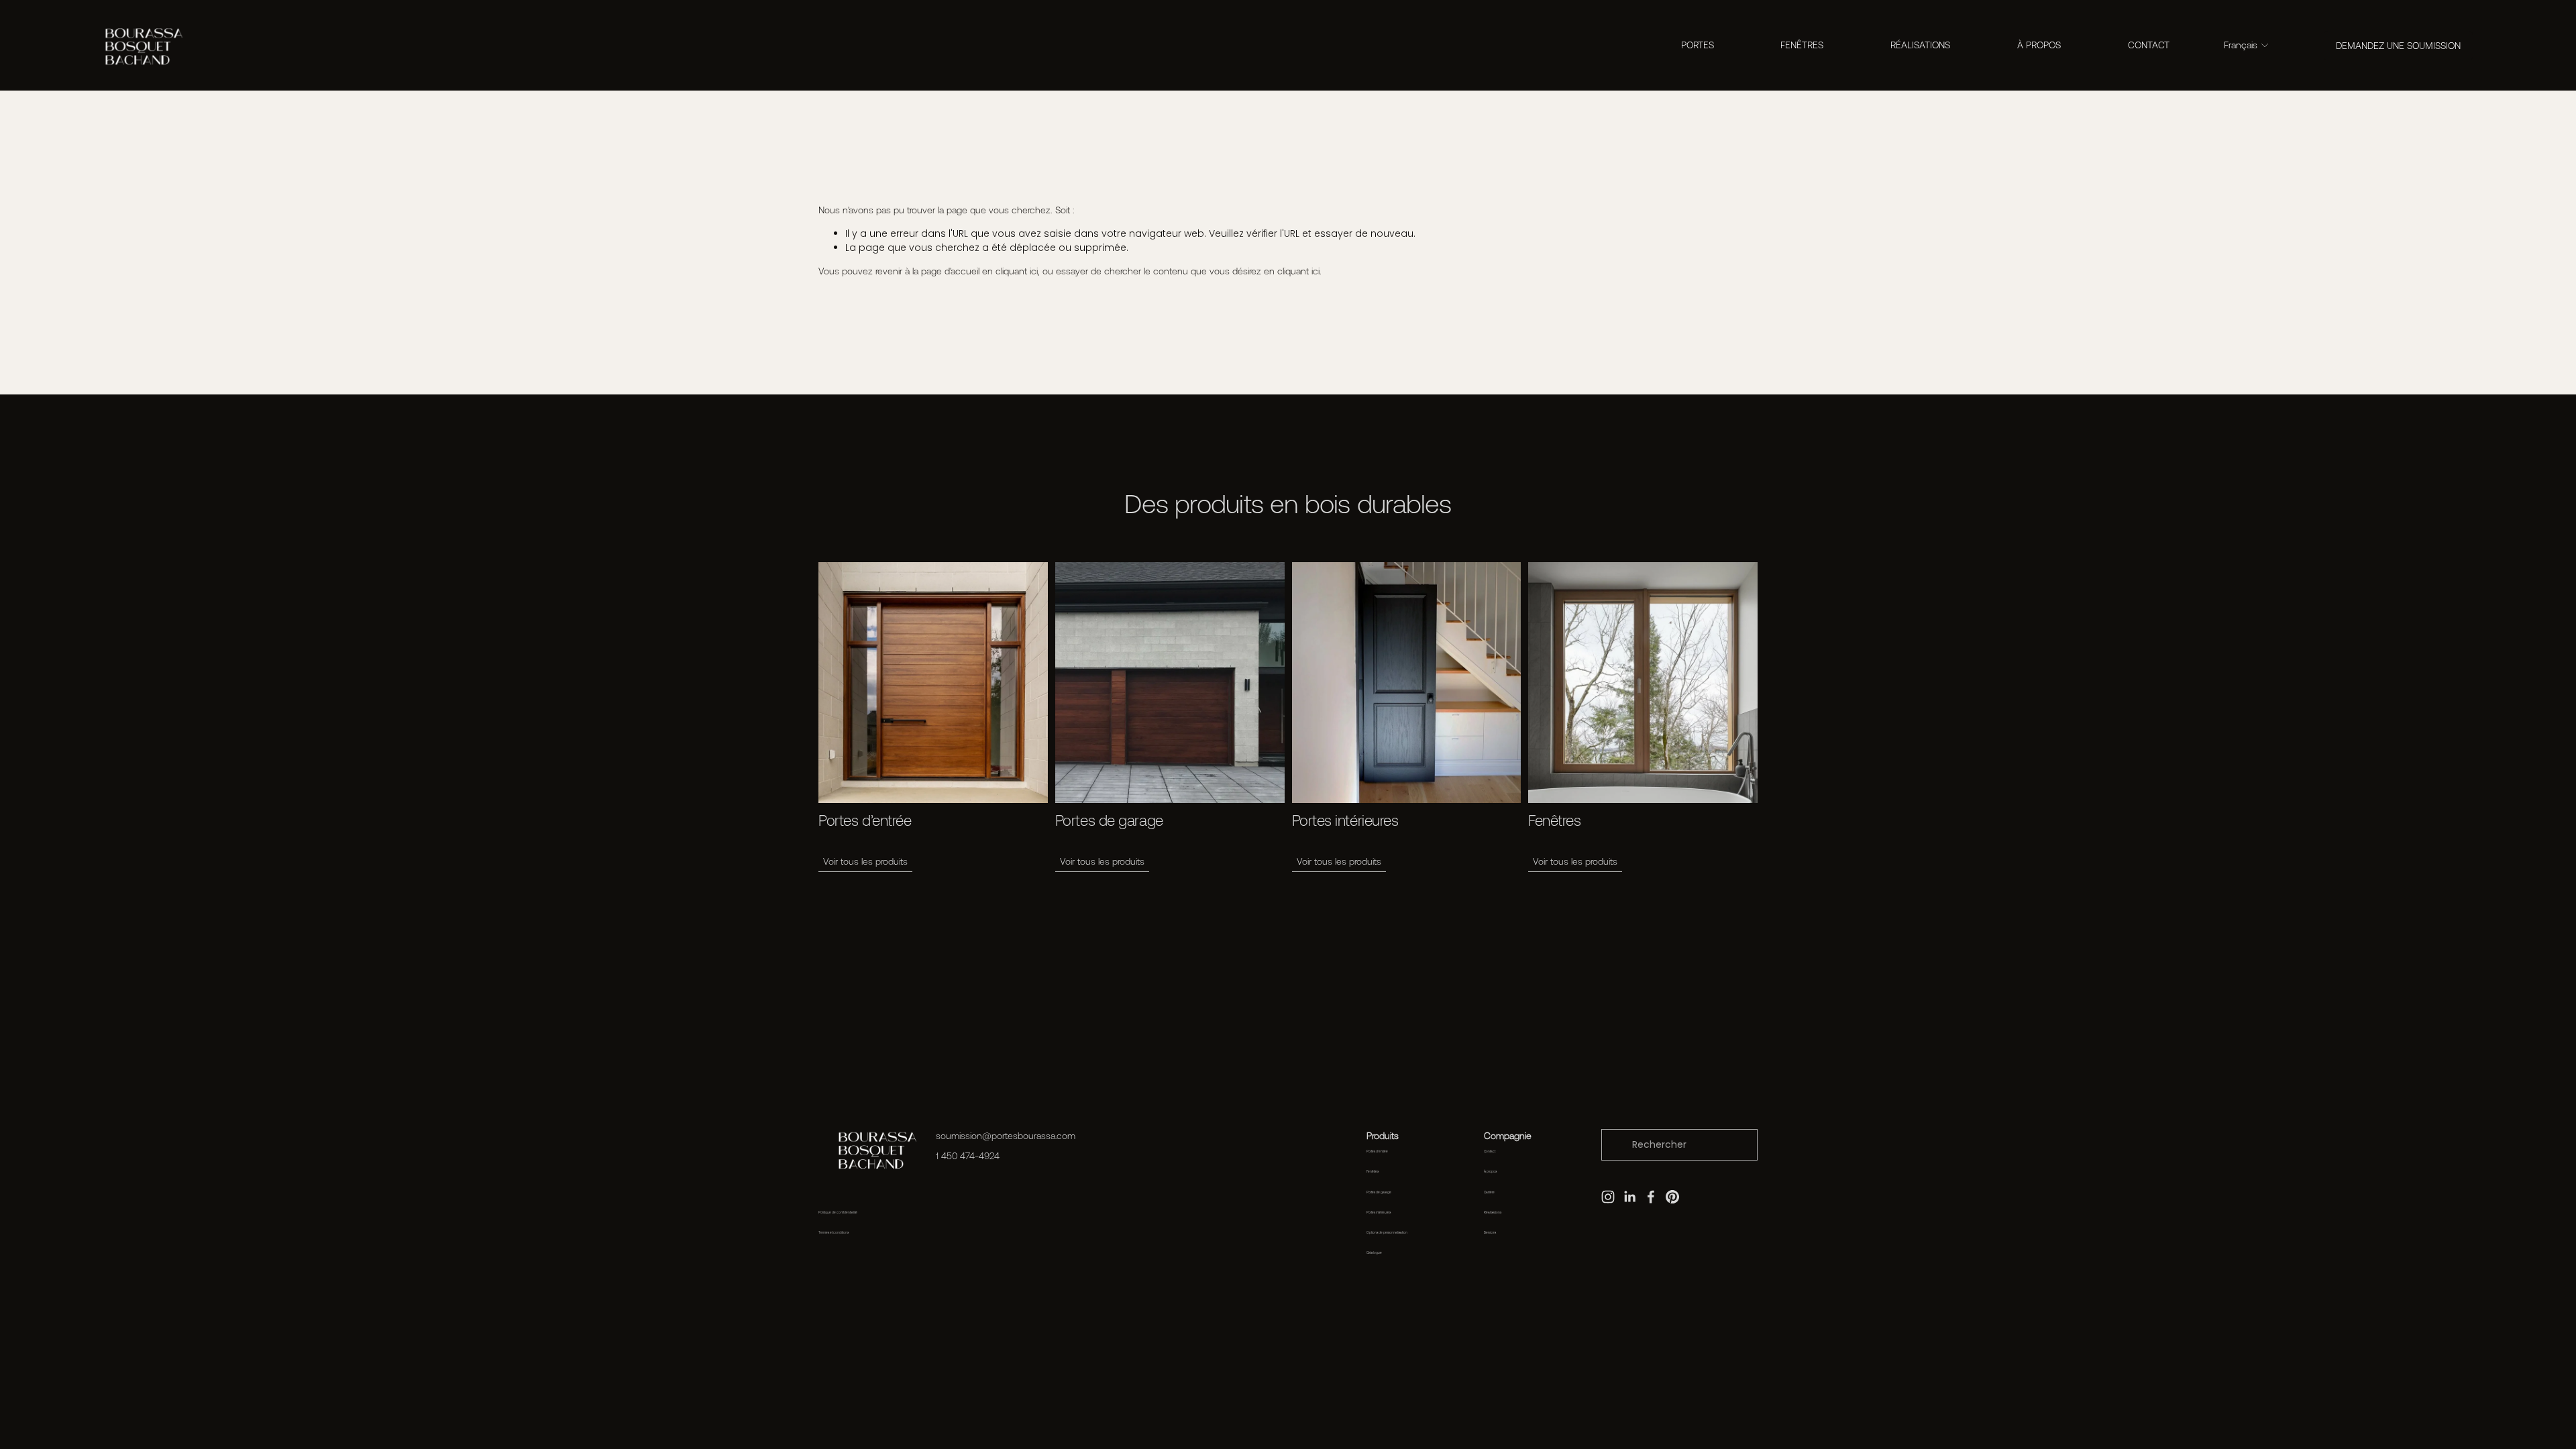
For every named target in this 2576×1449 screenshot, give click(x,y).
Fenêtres (1373, 1172)
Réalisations (1493, 1213)
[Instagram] (1608, 1197)
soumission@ (964, 1136)
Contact (1490, 1151)
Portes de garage (1379, 1192)
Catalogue (1374, 1253)
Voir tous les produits (865, 861)
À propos (1490, 1172)
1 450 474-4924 (968, 1156)
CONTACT (2149, 45)
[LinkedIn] (1629, 1197)
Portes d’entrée (1377, 1151)
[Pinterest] (1672, 1197)
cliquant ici (1017, 271)
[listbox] (2247, 46)
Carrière (1489, 1192)
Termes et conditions (834, 1233)
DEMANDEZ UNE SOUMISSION (2398, 46)
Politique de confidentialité (838, 1213)
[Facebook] (1651, 1197)
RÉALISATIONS (1920, 45)
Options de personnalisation (1387, 1233)
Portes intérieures (1379, 1213)
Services (1490, 1233)
